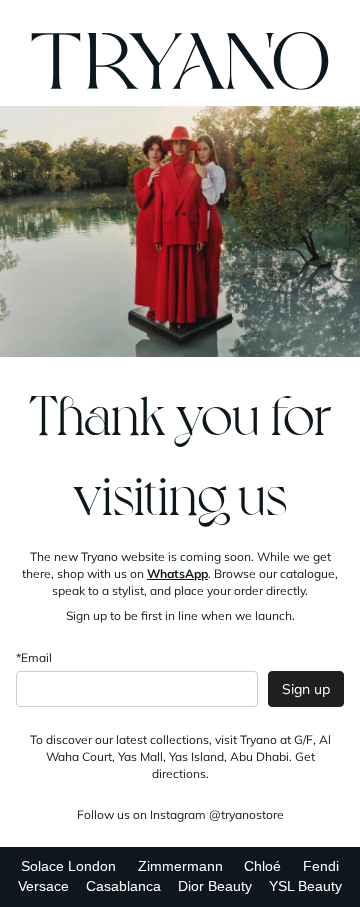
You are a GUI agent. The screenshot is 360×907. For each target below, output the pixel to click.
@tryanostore (246, 814)
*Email (34, 657)
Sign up (306, 689)
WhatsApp (177, 573)
